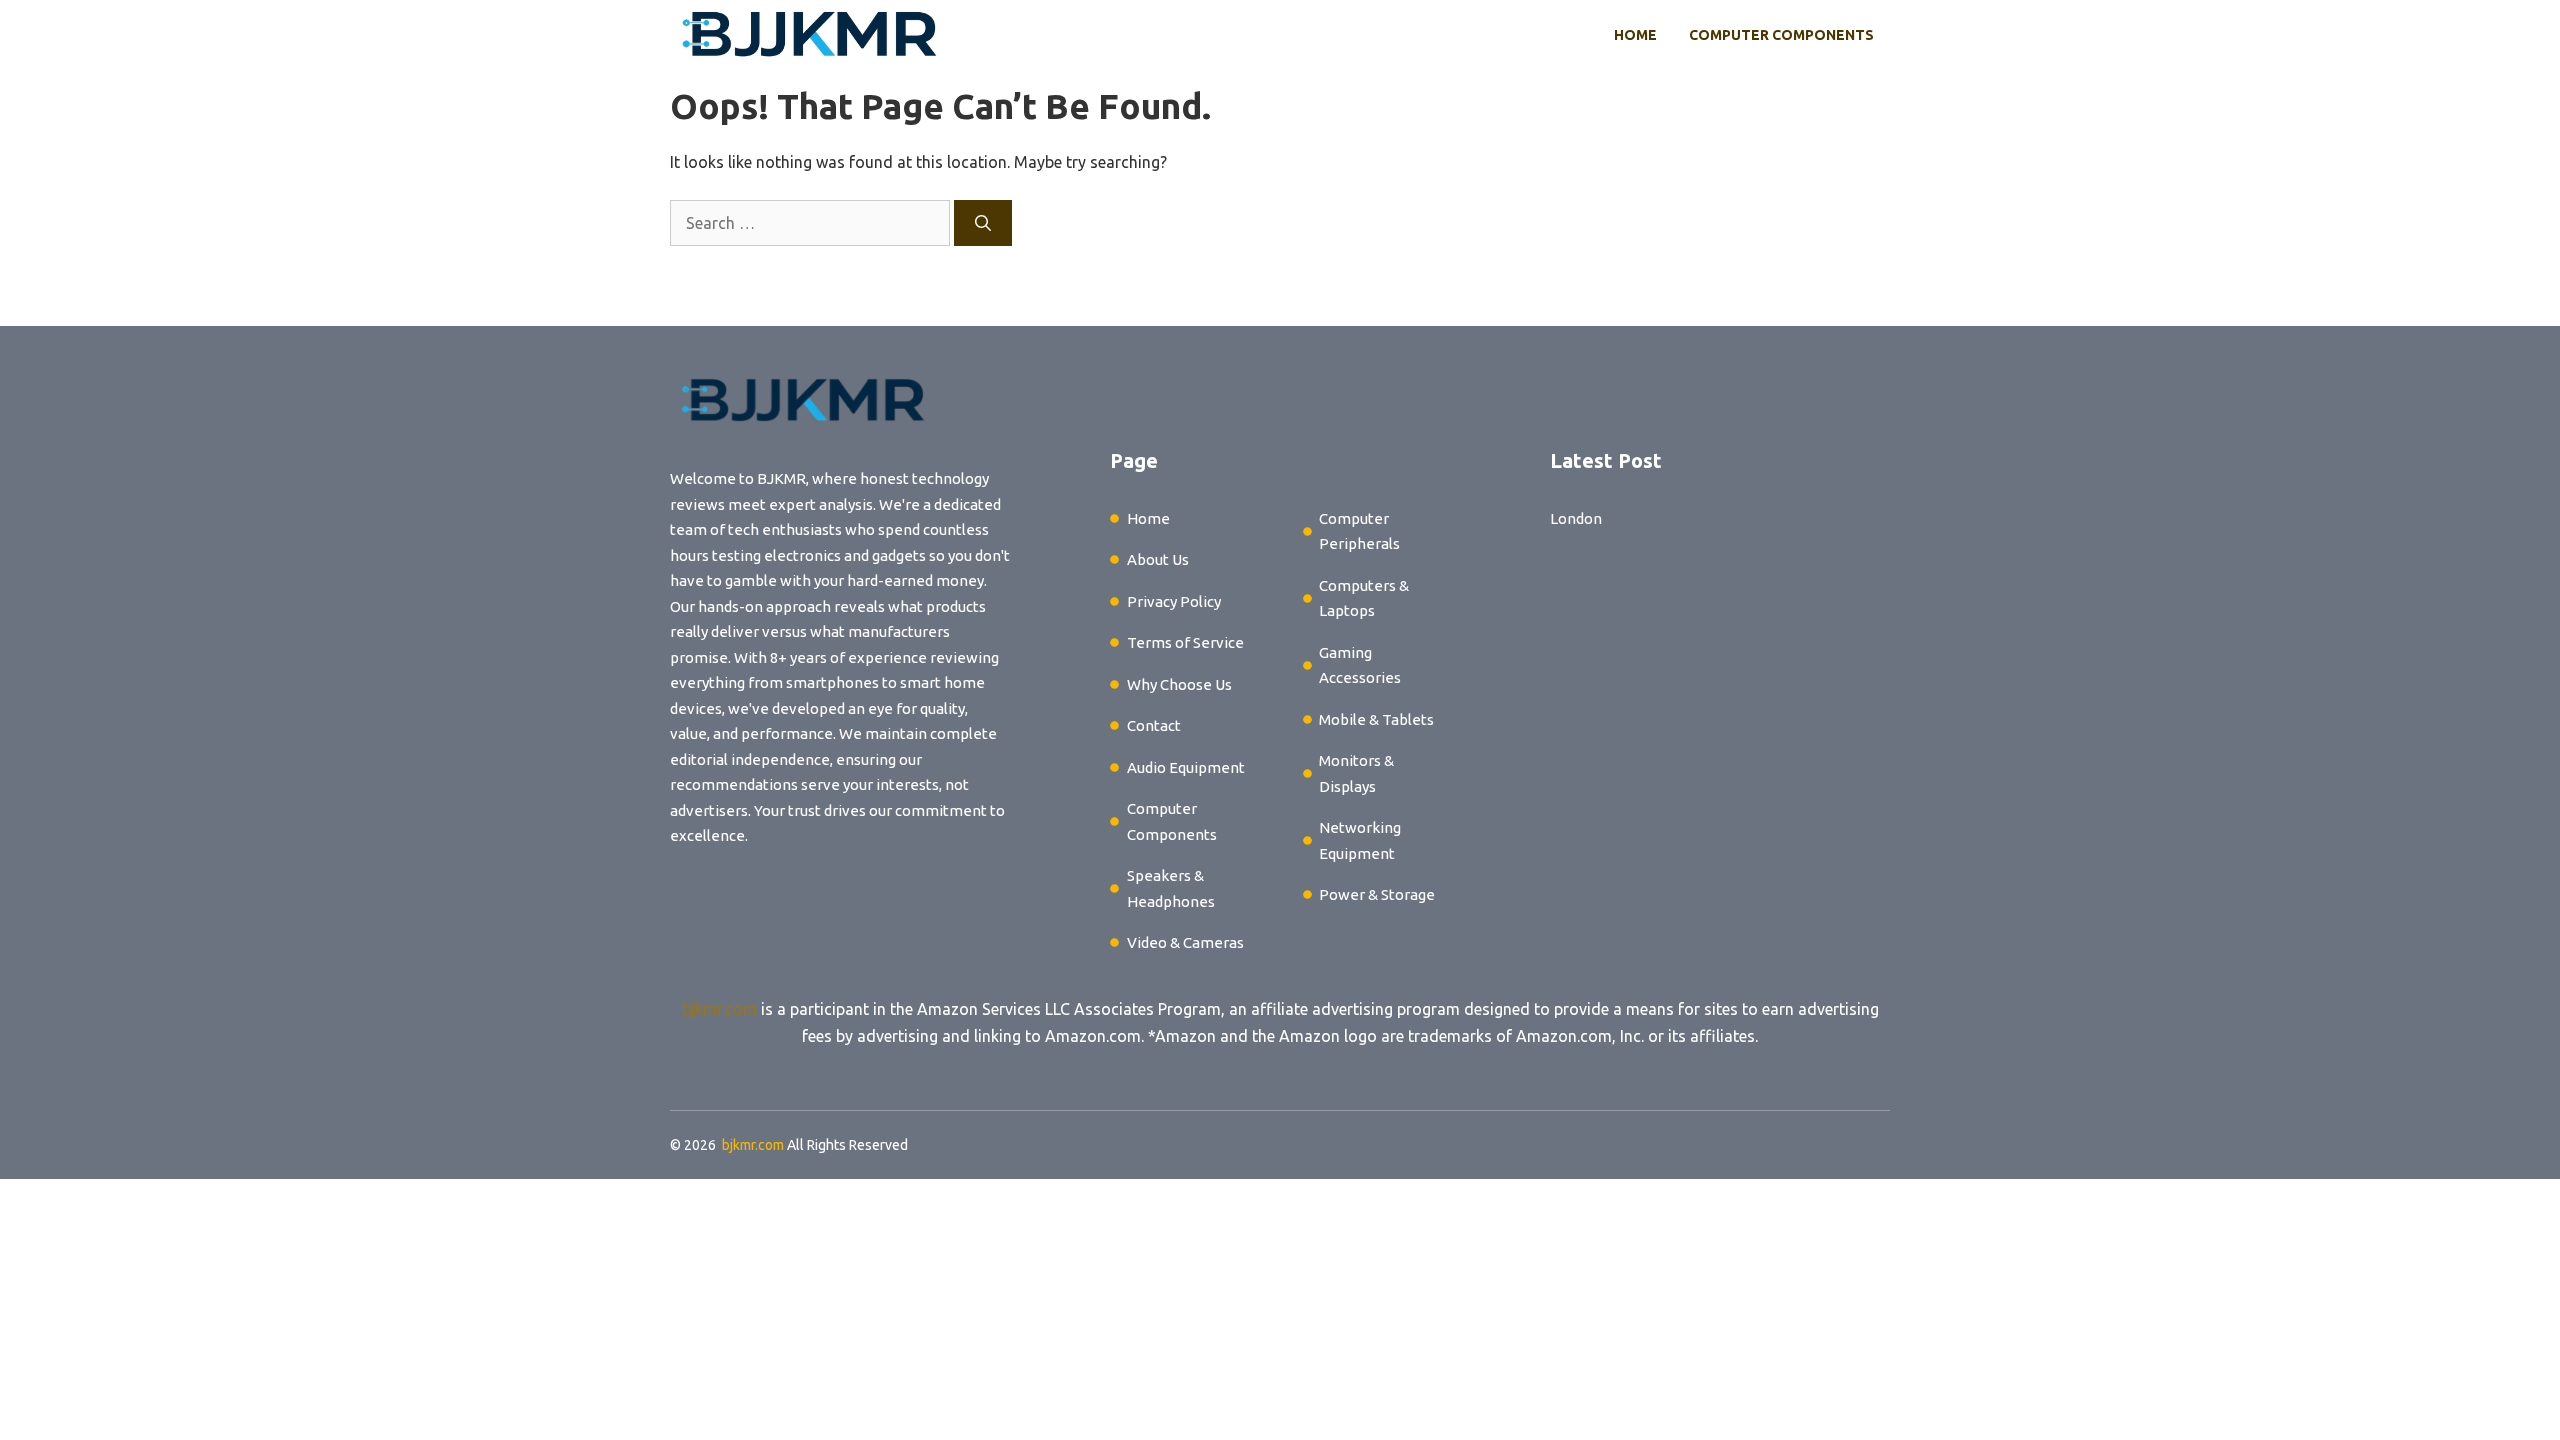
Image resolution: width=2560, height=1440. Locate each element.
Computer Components (1781, 35)
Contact (1154, 725)
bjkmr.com (719, 1009)
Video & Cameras (1185, 942)
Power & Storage (1377, 894)
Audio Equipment (1186, 767)
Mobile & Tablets (1376, 719)
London (1576, 518)
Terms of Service (1185, 642)
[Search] (983, 223)
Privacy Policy (1174, 601)
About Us (1158, 559)
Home (1635, 35)
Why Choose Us (1179, 684)
